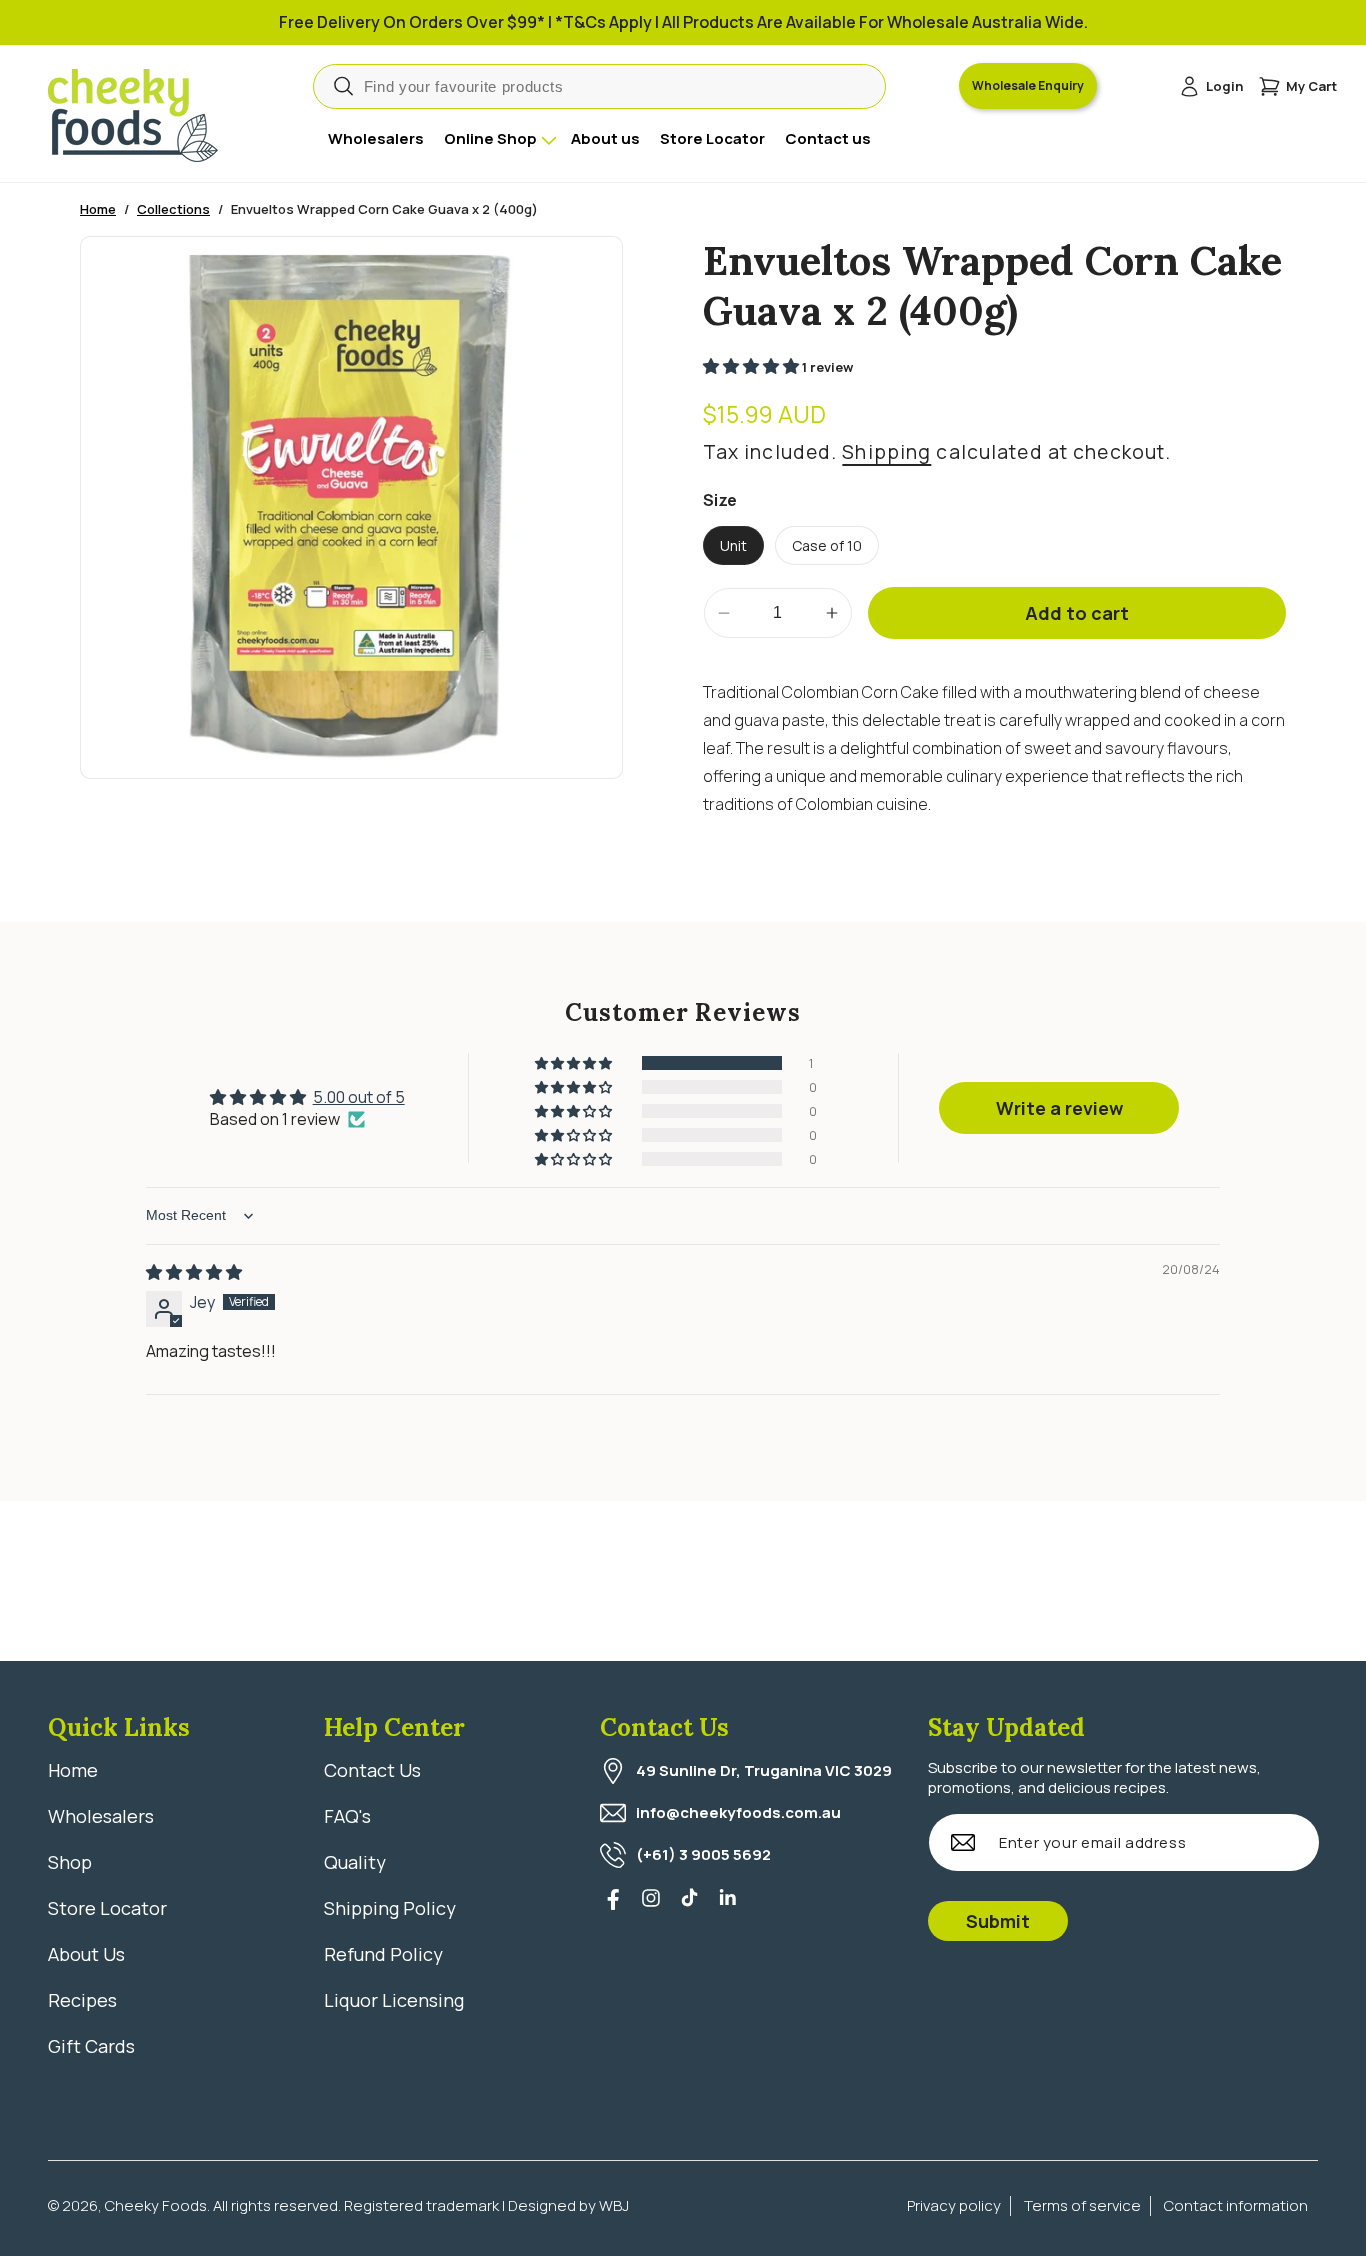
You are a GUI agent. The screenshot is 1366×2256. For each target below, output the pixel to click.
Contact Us (372, 1770)
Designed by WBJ (568, 2205)
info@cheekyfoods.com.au (738, 1812)
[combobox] (599, 86)
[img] (194, 1272)
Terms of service (1082, 2206)
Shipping (886, 452)
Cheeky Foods (156, 2205)
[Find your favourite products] (343, 86)
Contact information (1236, 2206)
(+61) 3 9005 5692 (703, 1854)
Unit (733, 545)
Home (98, 209)
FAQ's (347, 1816)
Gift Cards (91, 2046)
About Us (86, 1954)
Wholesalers (101, 1816)
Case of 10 (827, 545)
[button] (1297, 86)
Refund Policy (383, 1954)
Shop (70, 1862)
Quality (355, 1862)
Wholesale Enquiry (1028, 85)
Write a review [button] (1059, 1108)
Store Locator (107, 1908)
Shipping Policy (390, 1908)
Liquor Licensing (394, 2000)
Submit (998, 1921)
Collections (173, 209)
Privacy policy (954, 2206)
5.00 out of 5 (359, 1097)
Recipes (82, 2000)
